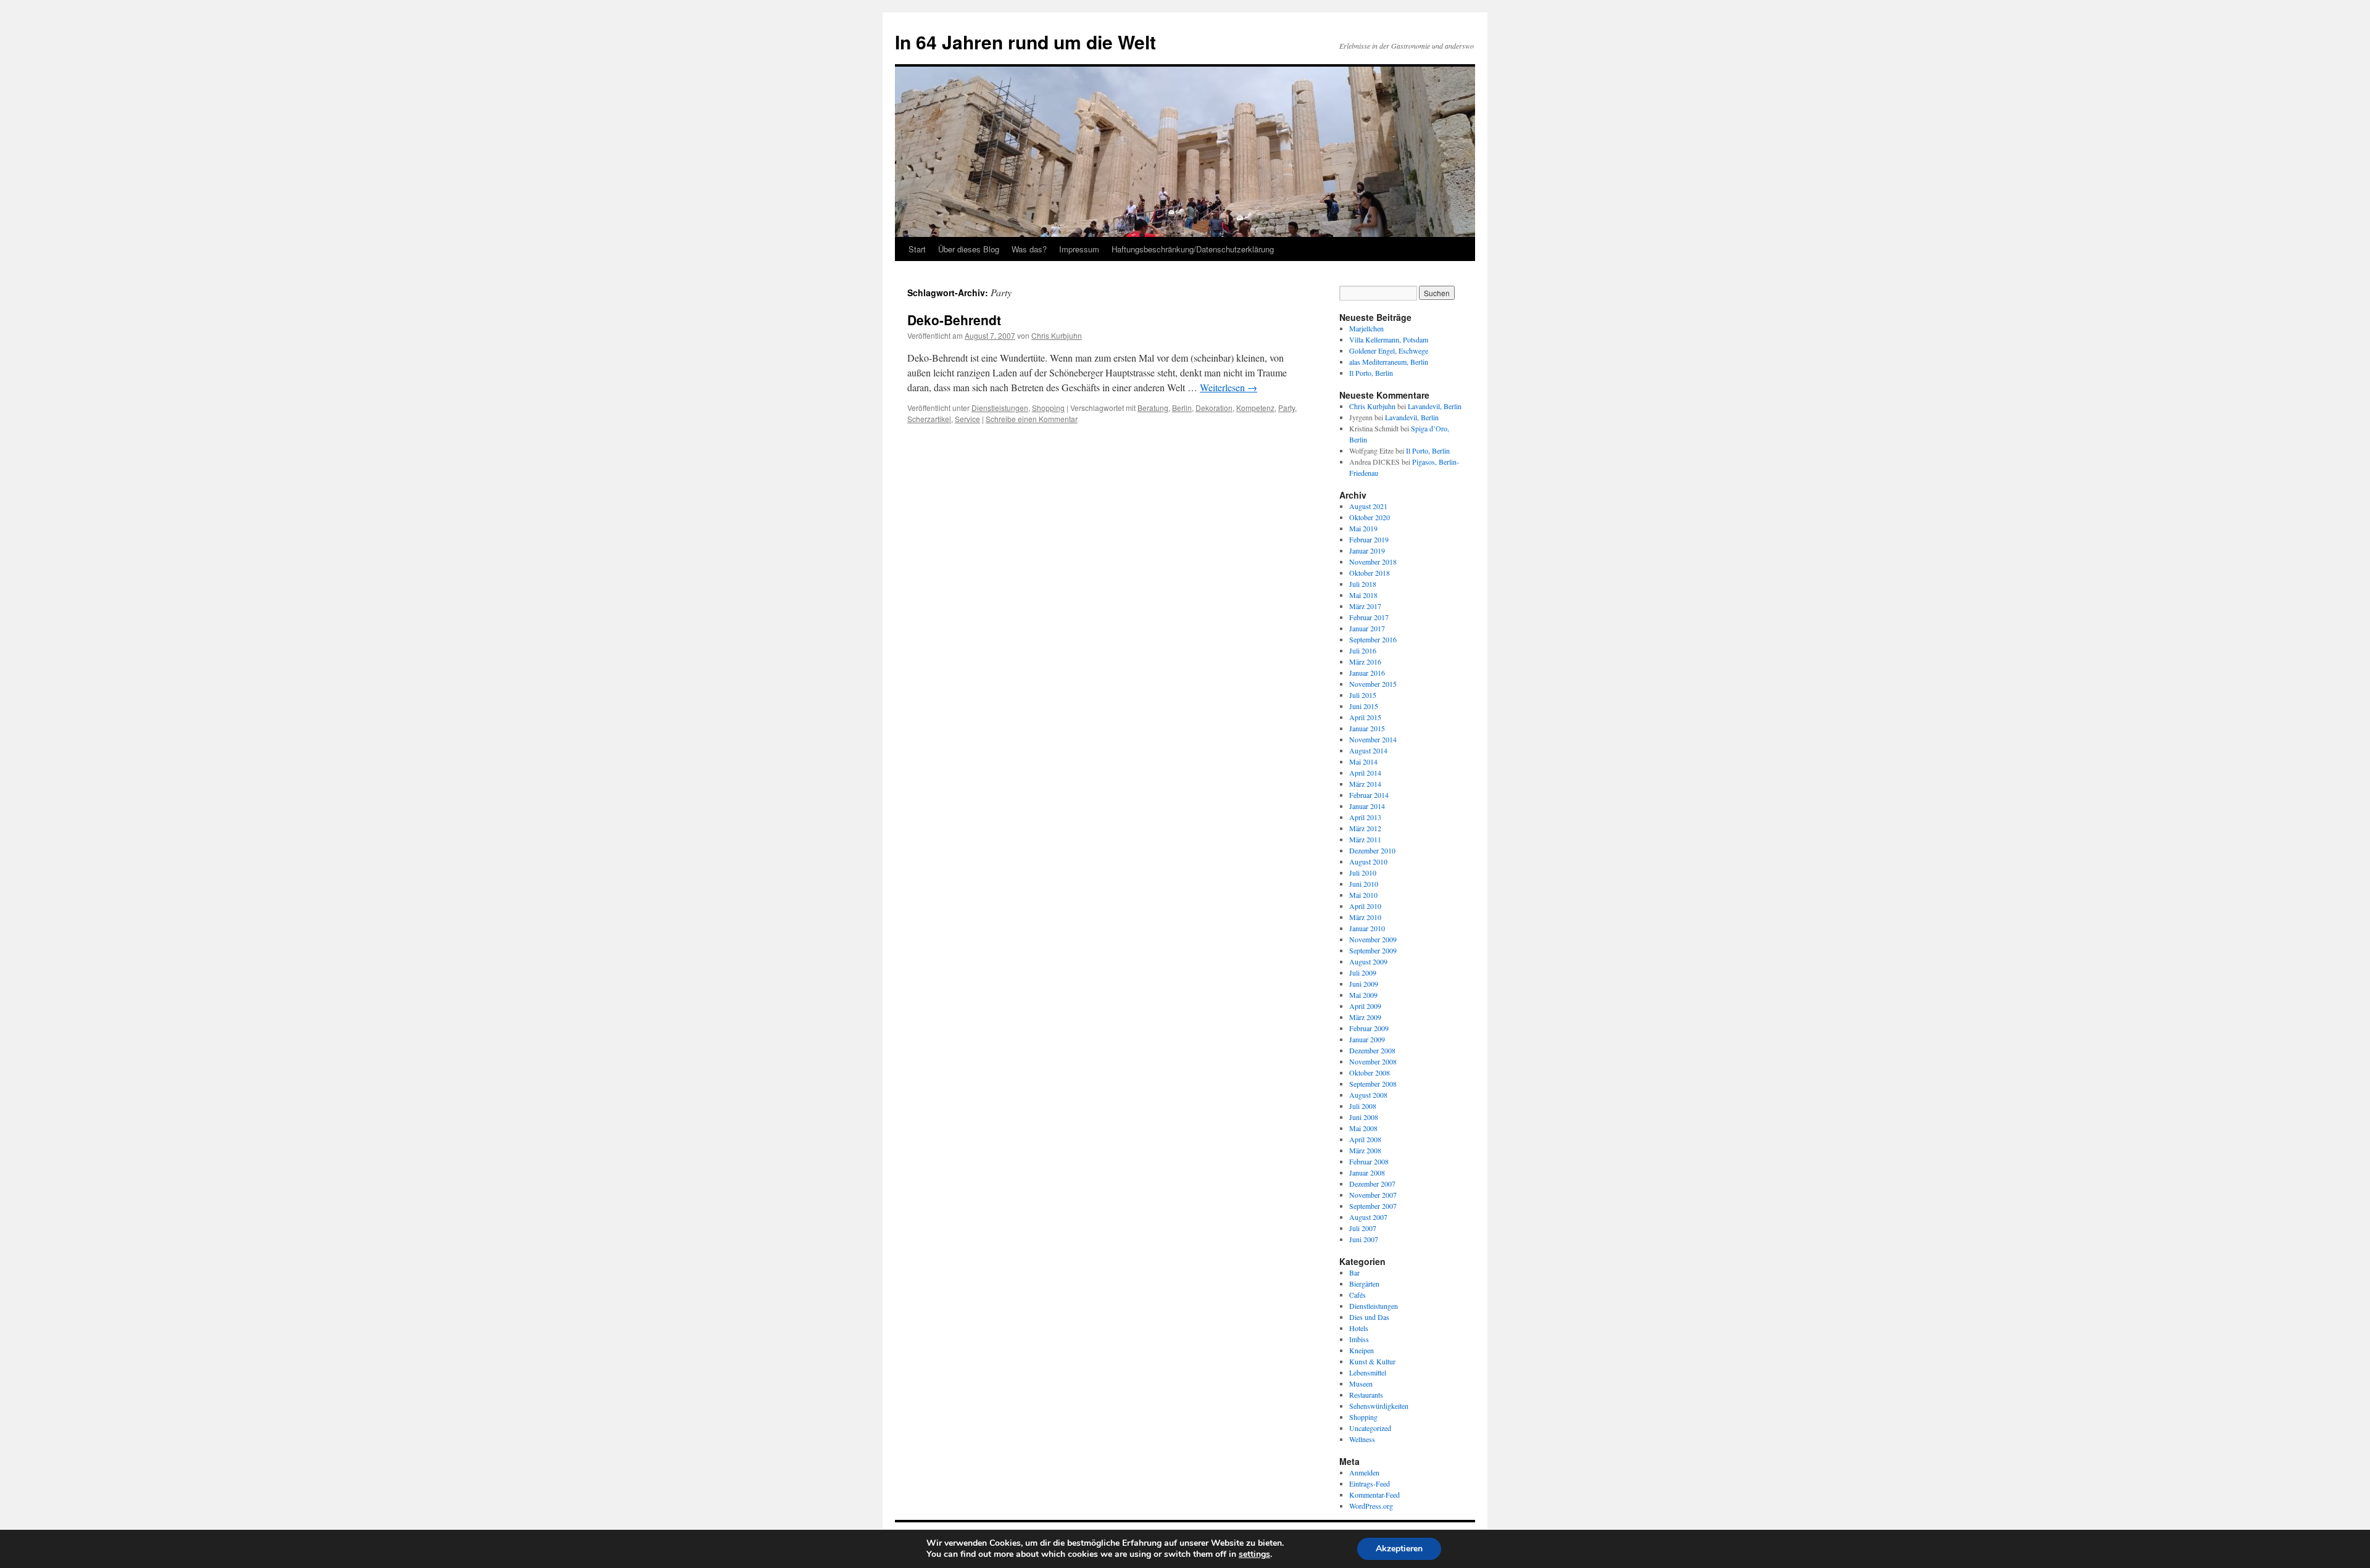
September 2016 (1373, 639)
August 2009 (1368, 961)
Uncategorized (1370, 1428)
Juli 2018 (1363, 584)
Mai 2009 (1363, 995)
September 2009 (1373, 950)
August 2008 (1368, 1095)
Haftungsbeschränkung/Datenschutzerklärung (1193, 249)
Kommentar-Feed (1374, 1495)
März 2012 (1365, 828)
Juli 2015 (1363, 695)
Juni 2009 (1364, 984)
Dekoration (1214, 408)
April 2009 (1365, 1006)
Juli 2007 (1363, 1228)
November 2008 (1373, 1061)
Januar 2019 (1367, 550)
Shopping (1048, 408)
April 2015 (1365, 717)
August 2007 (1368, 1217)
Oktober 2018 (1370, 573)
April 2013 (1365, 817)
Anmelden (1364, 1472)
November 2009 (1373, 939)
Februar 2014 (1369, 795)
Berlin (1182, 408)
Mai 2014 (1363, 761)
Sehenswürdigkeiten (1379, 1406)
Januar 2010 (1367, 928)
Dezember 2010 (1372, 850)
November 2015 (1373, 684)
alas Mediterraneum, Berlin (1389, 362)
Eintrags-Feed (1370, 1483)
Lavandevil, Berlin (1435, 406)
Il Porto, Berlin (1371, 373)
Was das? (1029, 249)
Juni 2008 (1364, 1117)
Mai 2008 (1363, 1128)
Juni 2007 (1364, 1239)
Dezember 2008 (1372, 1050)
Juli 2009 (1363, 973)
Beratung (1153, 408)
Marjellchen (1366, 328)
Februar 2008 (1369, 1161)
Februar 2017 (1369, 617)
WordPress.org (1371, 1506)
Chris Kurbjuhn (1057, 335)
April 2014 (1365, 773)
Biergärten (1364, 1284)
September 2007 (1373, 1206)
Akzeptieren (1399, 1549)
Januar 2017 (1367, 628)
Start (917, 249)
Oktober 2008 (1370, 1072)
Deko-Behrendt (954, 320)
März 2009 (1365, 1017)
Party (1287, 408)
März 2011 (1365, 839)
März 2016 (1365, 662)
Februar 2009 (1369, 1028)
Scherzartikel (929, 419)
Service (967, 419)
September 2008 (1373, 1084)
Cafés (1358, 1295)
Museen (1361, 1383)
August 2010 (1368, 861)
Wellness (1362, 1439)
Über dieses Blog (969, 249)
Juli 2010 (1363, 873)
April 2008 (1365, 1139)
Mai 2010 (1363, 895)
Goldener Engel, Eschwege (1389, 351)
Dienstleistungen (1000, 408)
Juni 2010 (1364, 884)
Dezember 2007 (1372, 1184)
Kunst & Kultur (1372, 1361)
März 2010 (1365, 917)
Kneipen (1362, 1350)
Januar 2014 (1367, 806)
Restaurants (1366, 1395)
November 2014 (1373, 739)
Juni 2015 (1364, 706)
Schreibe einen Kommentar (1032, 419)
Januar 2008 (1367, 1172)
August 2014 (1368, 750)
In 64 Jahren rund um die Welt (1025, 42)
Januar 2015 (1367, 728)
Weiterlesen (1229, 387)
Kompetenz (1255, 408)
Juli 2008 (1363, 1106)
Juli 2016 (1363, 650)
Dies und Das (1369, 1317)
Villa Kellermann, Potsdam (1389, 339)
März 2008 (1365, 1150)
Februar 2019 (1369, 539)
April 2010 (1365, 906)
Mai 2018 (1363, 595)
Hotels (1359, 1328)
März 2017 (1365, 606)
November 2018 (1373, 562)
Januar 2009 (1367, 1039)
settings (1254, 1554)
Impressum (1079, 249)
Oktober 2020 (1370, 517)
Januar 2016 (1367, 673)
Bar (1354, 1272)
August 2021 (1368, 506)
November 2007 (1373, 1195)
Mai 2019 (1363, 528)
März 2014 (1365, 784)
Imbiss (1359, 1339)
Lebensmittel (1368, 1372)
